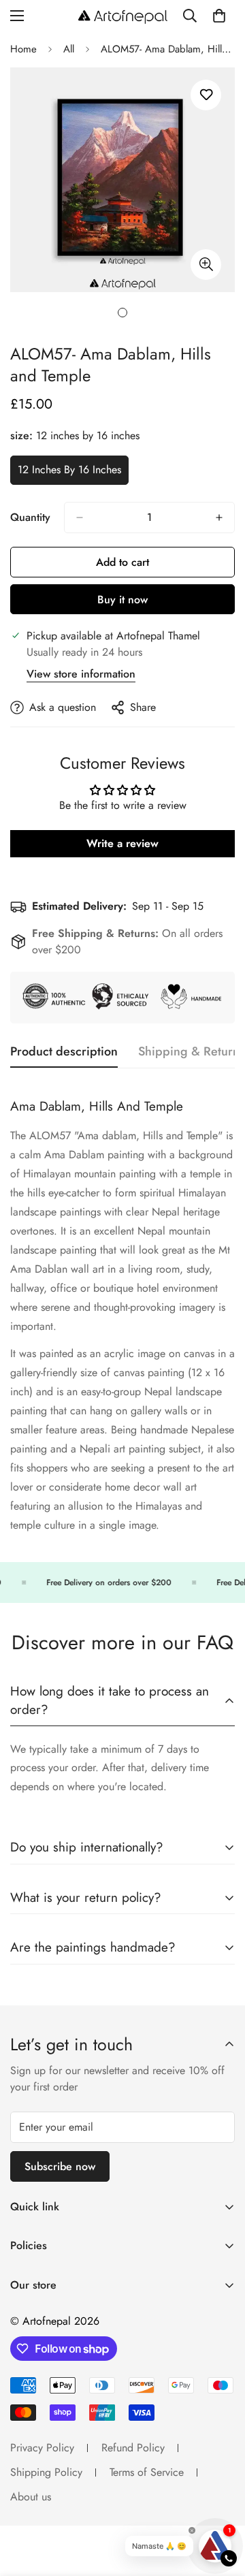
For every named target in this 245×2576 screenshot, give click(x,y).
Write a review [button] (122, 843)
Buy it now (122, 600)
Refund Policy (133, 2448)
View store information (81, 674)
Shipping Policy (46, 2472)
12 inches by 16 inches (70, 473)
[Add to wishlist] (206, 95)
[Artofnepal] (123, 16)
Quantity (30, 517)
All (69, 49)
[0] (219, 16)
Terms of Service (147, 2472)
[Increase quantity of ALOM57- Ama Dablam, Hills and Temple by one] (219, 518)
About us (31, 2497)
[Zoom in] (206, 265)
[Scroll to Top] (220, 2504)
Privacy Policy (42, 2448)
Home (23, 49)
